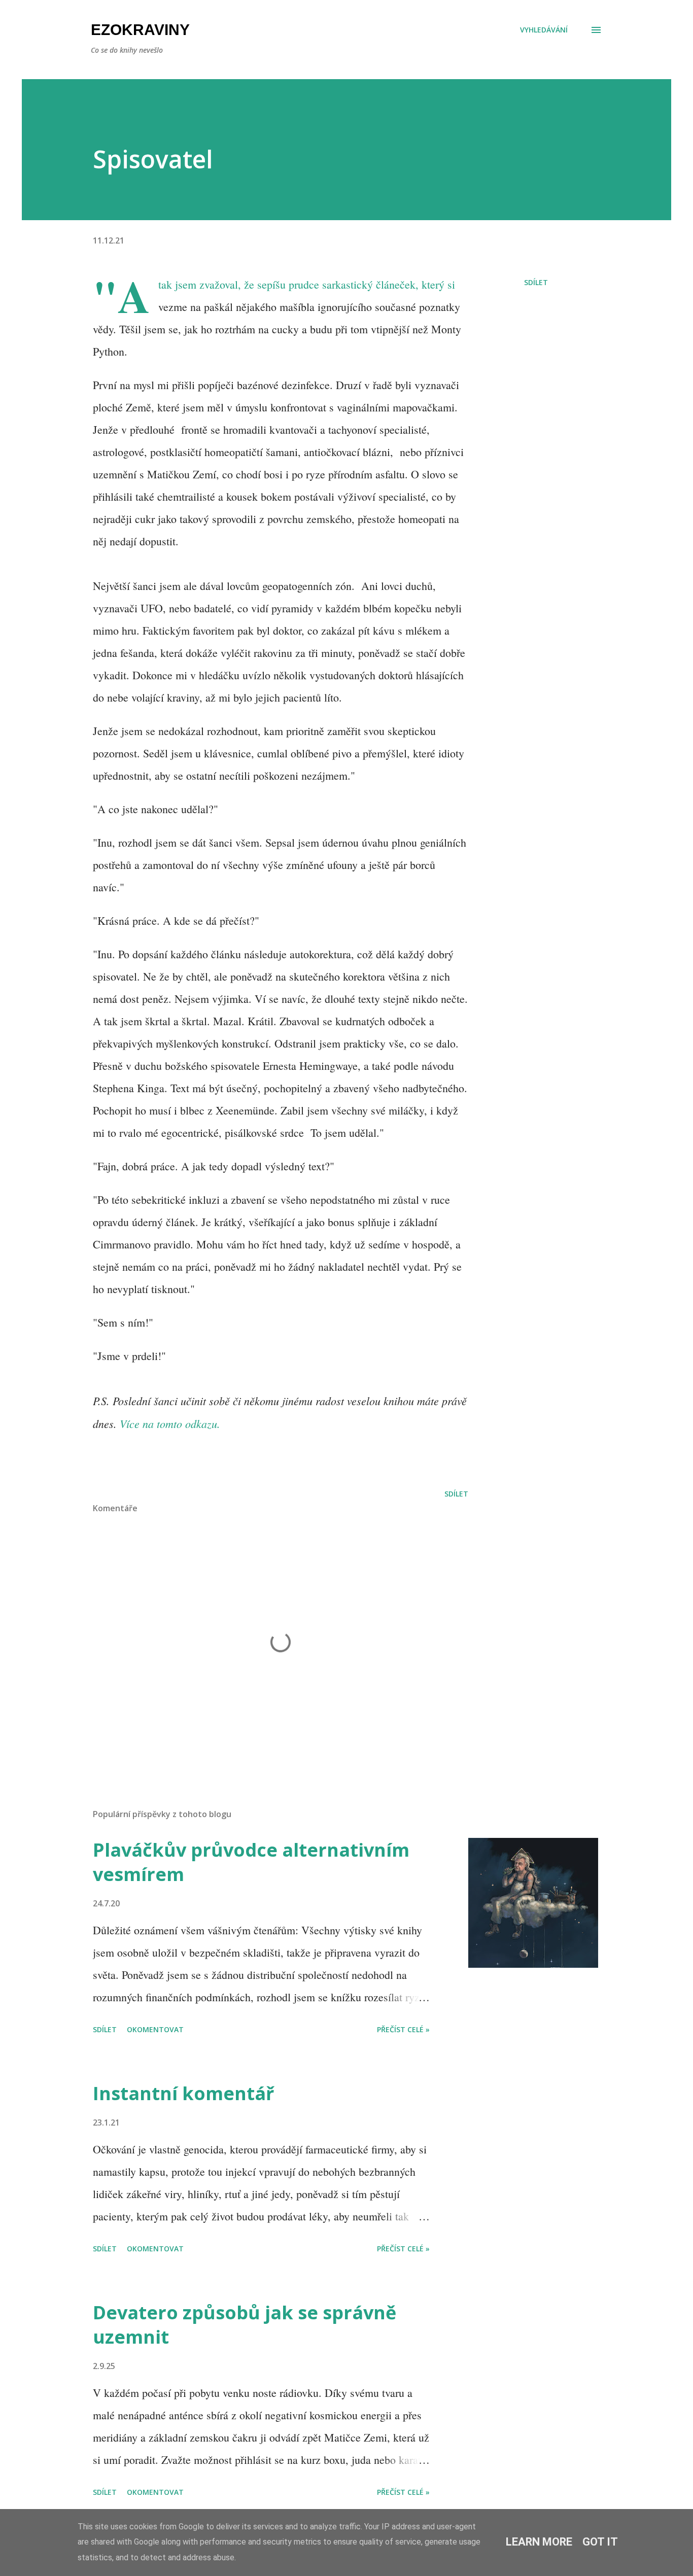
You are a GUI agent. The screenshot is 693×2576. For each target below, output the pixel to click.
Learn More (539, 2542)
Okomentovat (155, 2029)
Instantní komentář (183, 2093)
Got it (600, 2542)
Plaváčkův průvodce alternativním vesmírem (251, 1862)
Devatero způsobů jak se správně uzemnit (245, 2325)
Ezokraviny (140, 30)
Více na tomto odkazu (168, 1423)
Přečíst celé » (403, 2029)
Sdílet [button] (536, 282)
